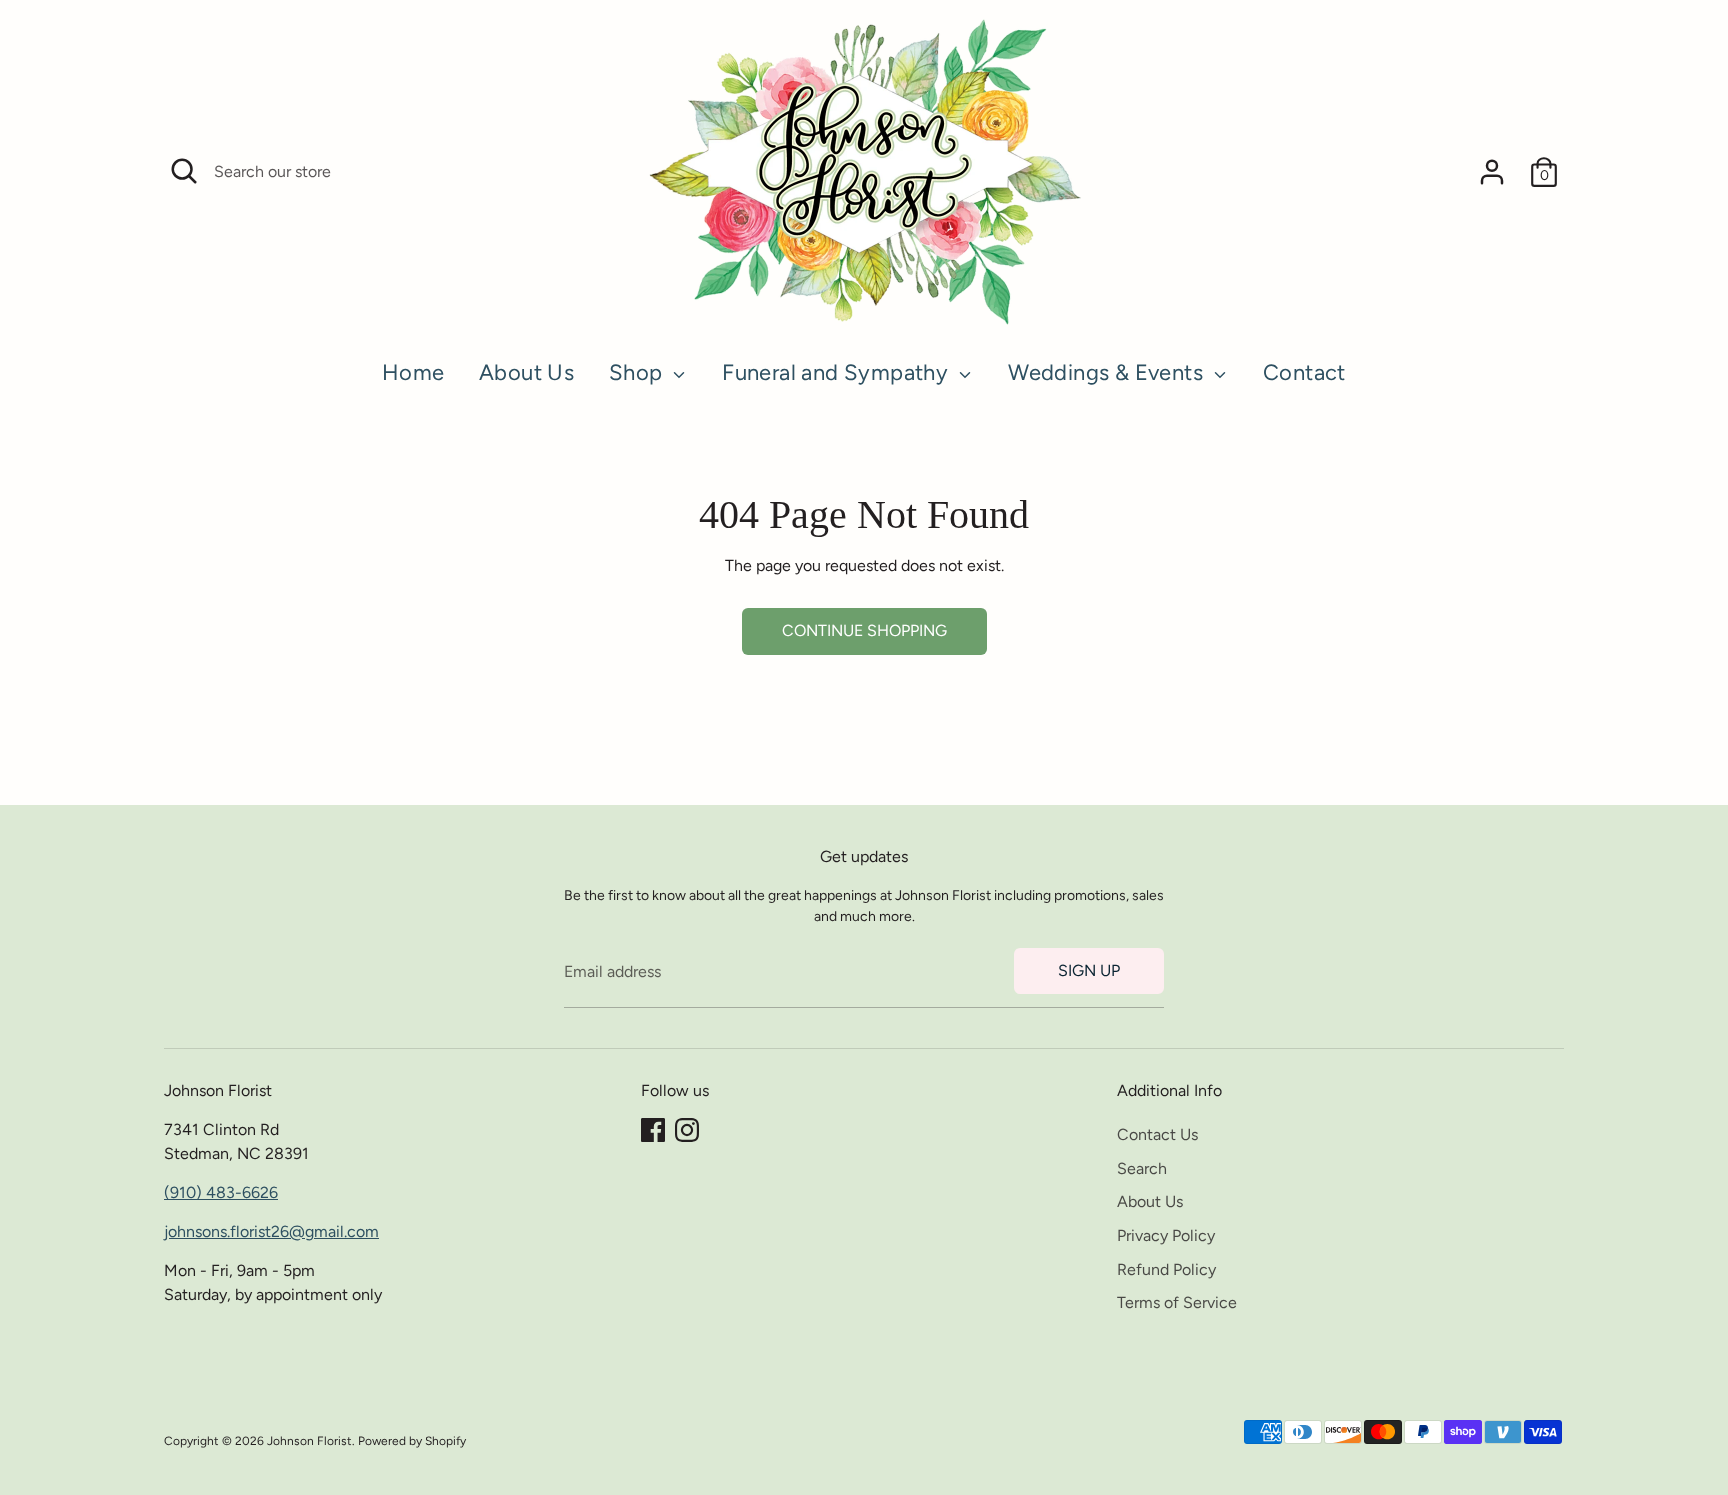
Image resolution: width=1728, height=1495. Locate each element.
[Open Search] (184, 171)
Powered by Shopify (412, 1441)
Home (413, 372)
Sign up (1089, 970)
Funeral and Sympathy (837, 372)
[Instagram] (687, 1130)
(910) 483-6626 (221, 1192)
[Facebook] (653, 1130)
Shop (638, 372)
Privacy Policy (1166, 1235)
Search (1142, 1168)
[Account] (1492, 172)
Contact (1304, 372)
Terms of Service (1177, 1302)
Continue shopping (864, 630)
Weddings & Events (1108, 372)
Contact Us (1157, 1134)
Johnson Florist (309, 1441)
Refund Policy (1166, 1269)
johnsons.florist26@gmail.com (271, 1231)
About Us (526, 372)
